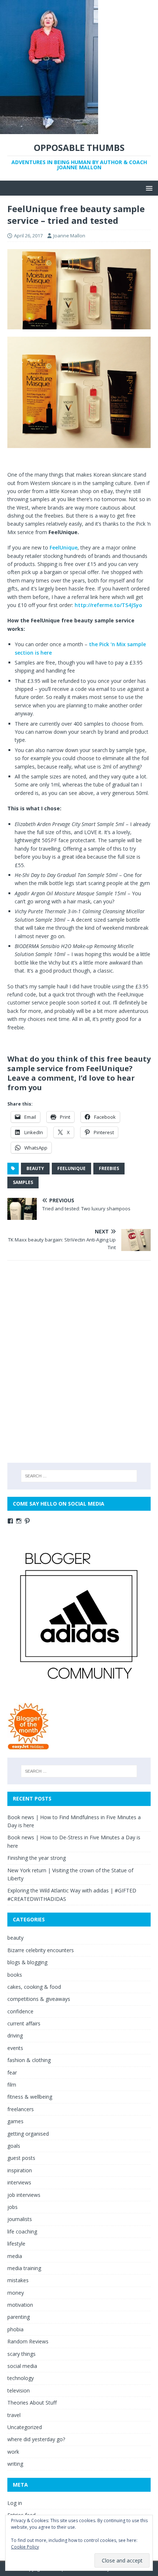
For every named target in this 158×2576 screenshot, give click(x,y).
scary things (21, 2354)
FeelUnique (64, 547)
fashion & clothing (29, 2060)
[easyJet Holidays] (28, 1746)
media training (24, 2268)
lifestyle (16, 2244)
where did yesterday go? (36, 2439)
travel (14, 2415)
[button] (148, 188)
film (12, 2085)
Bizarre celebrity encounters (41, 1950)
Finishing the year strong (37, 1858)
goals (14, 2146)
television (19, 2390)
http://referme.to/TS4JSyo (108, 605)
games (15, 2121)
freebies (109, 1168)
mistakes (18, 2280)
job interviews (24, 2195)
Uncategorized (25, 2427)
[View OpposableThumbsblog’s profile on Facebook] (10, 1521)
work (13, 2452)
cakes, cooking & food (34, 1987)
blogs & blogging (27, 1962)
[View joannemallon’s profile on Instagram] (19, 1521)
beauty (35, 1168)
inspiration (20, 2170)
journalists (20, 2219)
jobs (12, 2207)
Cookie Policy (25, 2547)
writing (15, 2464)
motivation (20, 2305)
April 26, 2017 (28, 236)
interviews (19, 2182)
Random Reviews (28, 2341)
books (15, 1975)
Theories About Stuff (32, 2403)
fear (12, 2072)
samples (23, 1182)
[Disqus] (79, 1361)
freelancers (21, 2109)
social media (22, 2366)
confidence (20, 2011)
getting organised (28, 2134)
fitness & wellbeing (30, 2097)
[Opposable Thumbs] (49, 130)
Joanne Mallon (69, 236)
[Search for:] (79, 1476)
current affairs (24, 2023)
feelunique (71, 1168)
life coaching (22, 2231)
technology (21, 2378)
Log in (15, 2503)
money (16, 2293)
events (15, 2048)
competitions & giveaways (39, 1999)
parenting (19, 2317)
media (15, 2256)
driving (15, 2035)
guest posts (21, 2158)
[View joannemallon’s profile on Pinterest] (27, 1521)
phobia (15, 2329)
